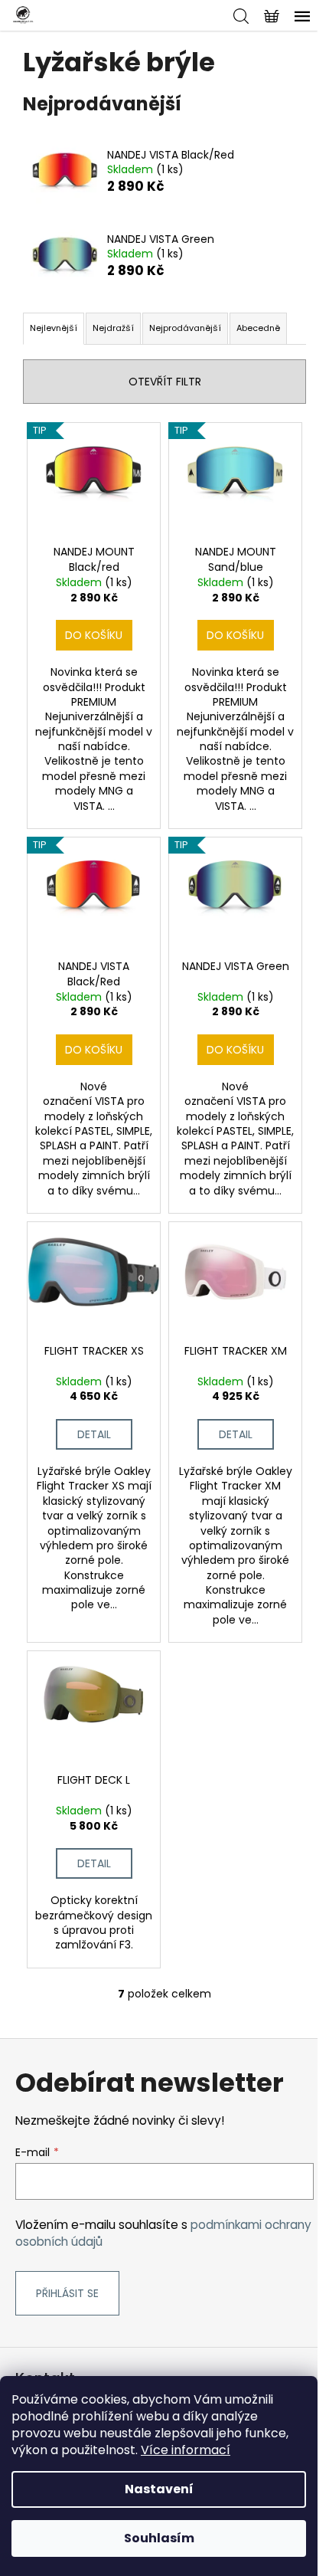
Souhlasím (159, 2538)
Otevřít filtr (165, 382)
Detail (94, 1434)
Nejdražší (113, 328)
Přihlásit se (67, 2293)
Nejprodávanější (185, 328)
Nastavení (159, 2489)
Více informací (186, 2450)
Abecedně (258, 328)
